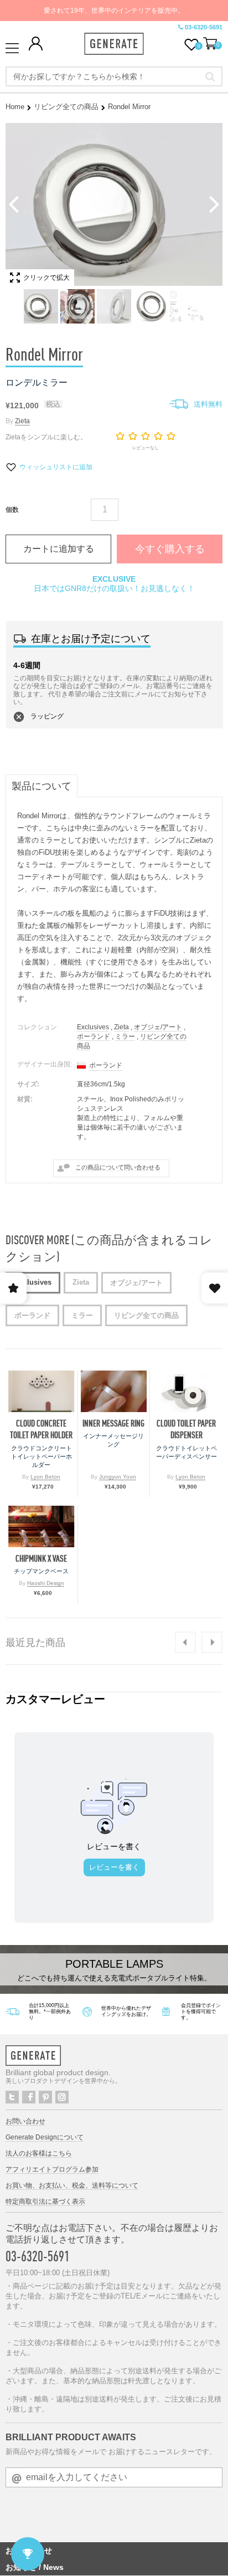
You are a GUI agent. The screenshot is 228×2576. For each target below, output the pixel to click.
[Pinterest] (45, 2097)
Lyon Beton (45, 1477)
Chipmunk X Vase (41, 1559)
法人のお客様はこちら (39, 2153)
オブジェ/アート (158, 1027)
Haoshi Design (46, 1583)
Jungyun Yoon (118, 1477)
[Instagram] (62, 2097)
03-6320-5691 (204, 27)
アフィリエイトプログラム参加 (52, 2169)
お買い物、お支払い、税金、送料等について (72, 2185)
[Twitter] (12, 2097)
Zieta (22, 421)
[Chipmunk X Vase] (42, 1526)
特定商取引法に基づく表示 (45, 2202)
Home (15, 107)
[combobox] (114, 76)
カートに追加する (59, 549)
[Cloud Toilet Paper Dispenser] (186, 1391)
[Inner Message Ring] (114, 1391)
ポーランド (94, 1036)
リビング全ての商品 (66, 107)
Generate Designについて (45, 2137)
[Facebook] (29, 2097)
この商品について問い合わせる (118, 1167)
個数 (12, 510)
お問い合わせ (25, 2121)
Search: (210, 76)
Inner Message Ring (113, 1423)
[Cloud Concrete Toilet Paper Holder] (42, 1391)
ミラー (125, 1036)
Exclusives (93, 1027)
